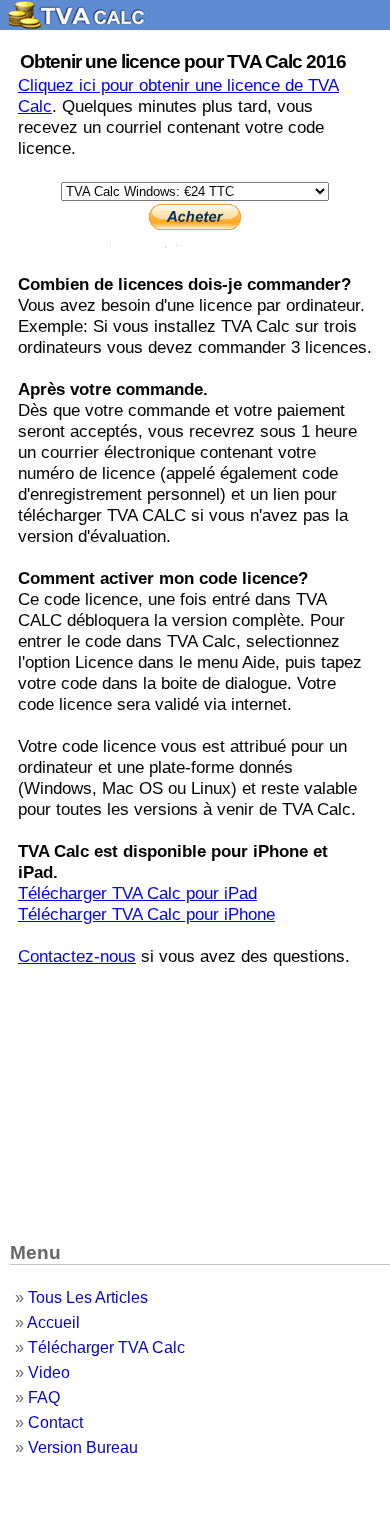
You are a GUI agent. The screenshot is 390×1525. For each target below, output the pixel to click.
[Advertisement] (195, 1098)
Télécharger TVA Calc (106, 1347)
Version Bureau (83, 1447)
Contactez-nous (77, 956)
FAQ (44, 1397)
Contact (55, 1422)
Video (49, 1372)
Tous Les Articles (88, 1297)
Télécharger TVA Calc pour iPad (137, 893)
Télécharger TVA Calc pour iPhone (146, 914)
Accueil (53, 1322)
